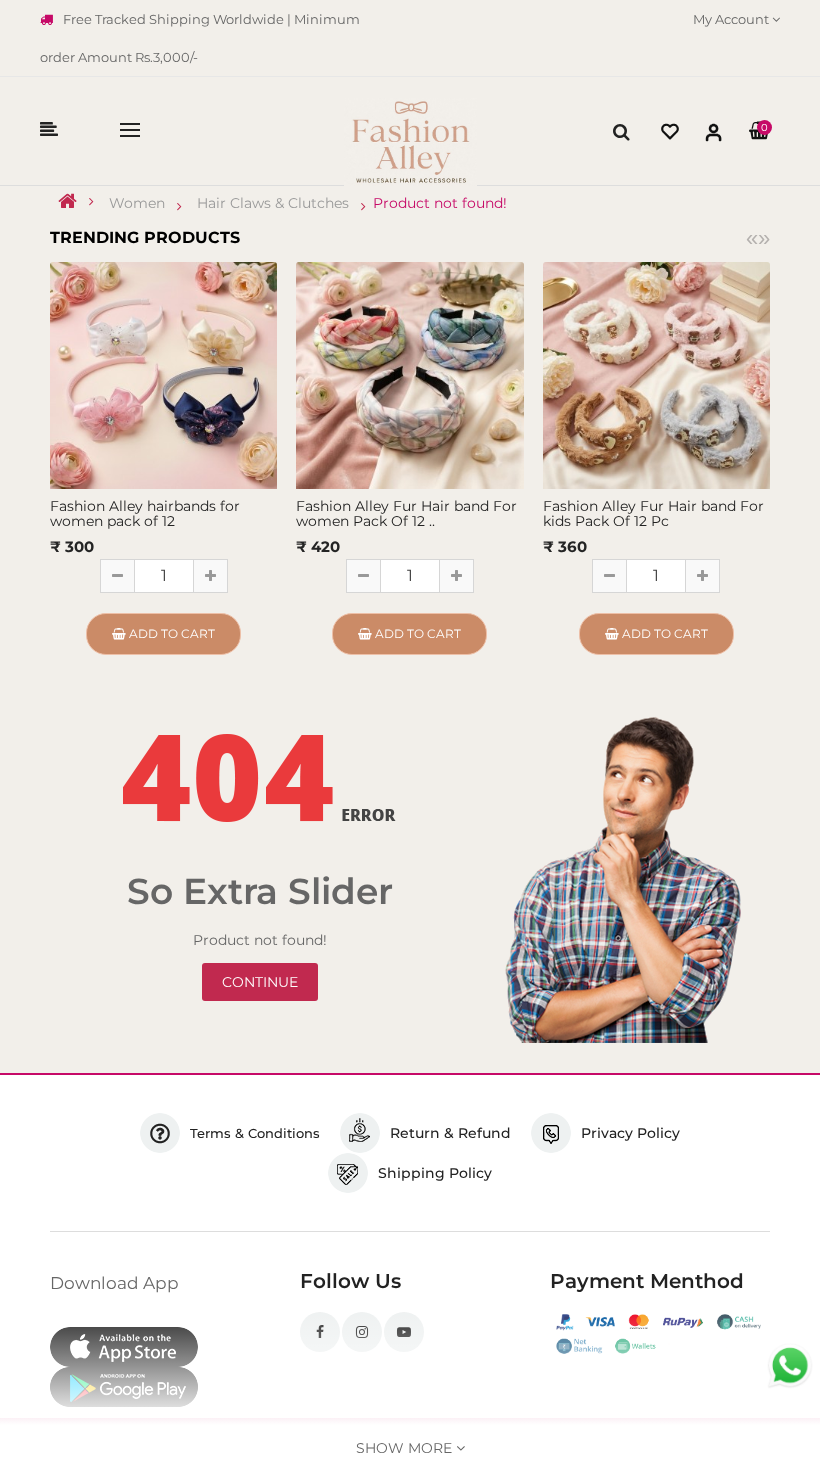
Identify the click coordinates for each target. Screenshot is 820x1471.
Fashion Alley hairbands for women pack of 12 (145, 513)
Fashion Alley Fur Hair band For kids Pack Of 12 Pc (653, 513)
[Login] (714, 136)
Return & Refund (450, 1133)
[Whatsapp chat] (790, 1366)
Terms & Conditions (255, 1133)
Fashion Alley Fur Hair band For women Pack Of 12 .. (406, 513)
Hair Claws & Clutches (273, 203)
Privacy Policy (630, 1133)
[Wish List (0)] (670, 134)
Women (137, 203)
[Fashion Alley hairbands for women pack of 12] (163, 374)
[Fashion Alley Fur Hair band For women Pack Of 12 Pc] (409, 374)
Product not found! (440, 203)
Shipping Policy (435, 1173)
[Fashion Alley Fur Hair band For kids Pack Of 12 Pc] (656, 374)
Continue (260, 982)
